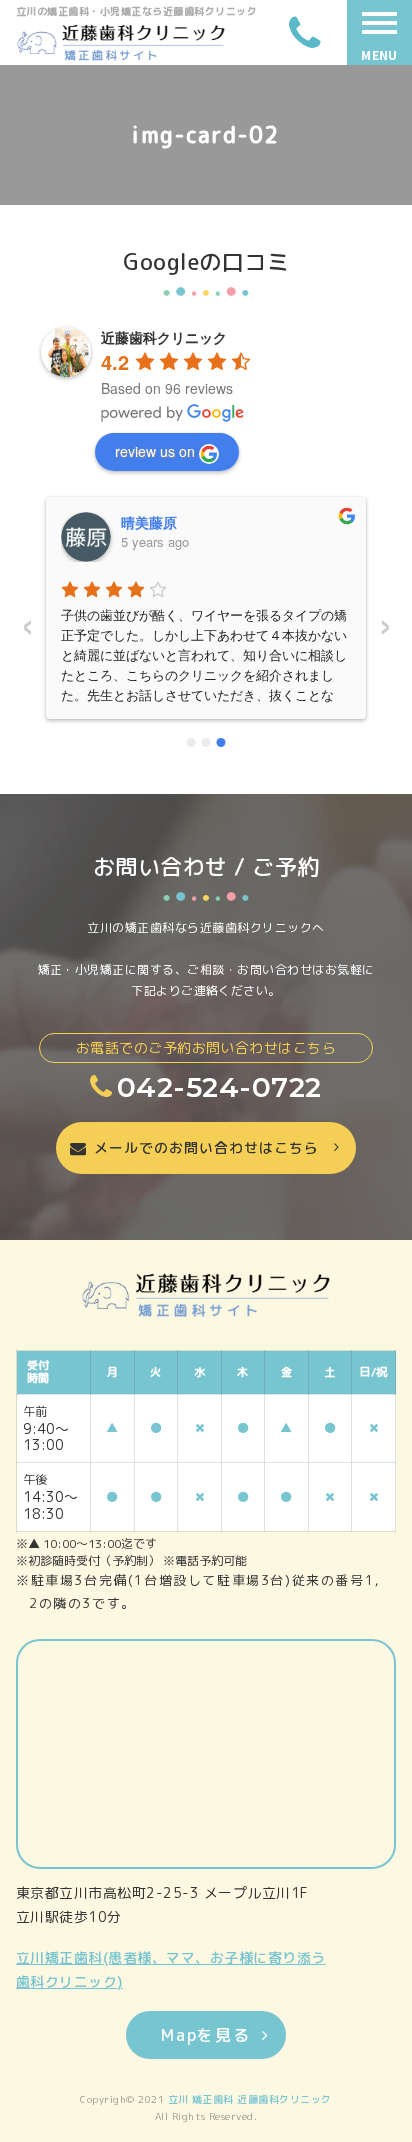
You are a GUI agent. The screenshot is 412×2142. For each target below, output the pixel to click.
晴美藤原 (149, 522)
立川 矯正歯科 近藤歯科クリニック (250, 2099)
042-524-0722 (219, 1087)
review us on (155, 451)
